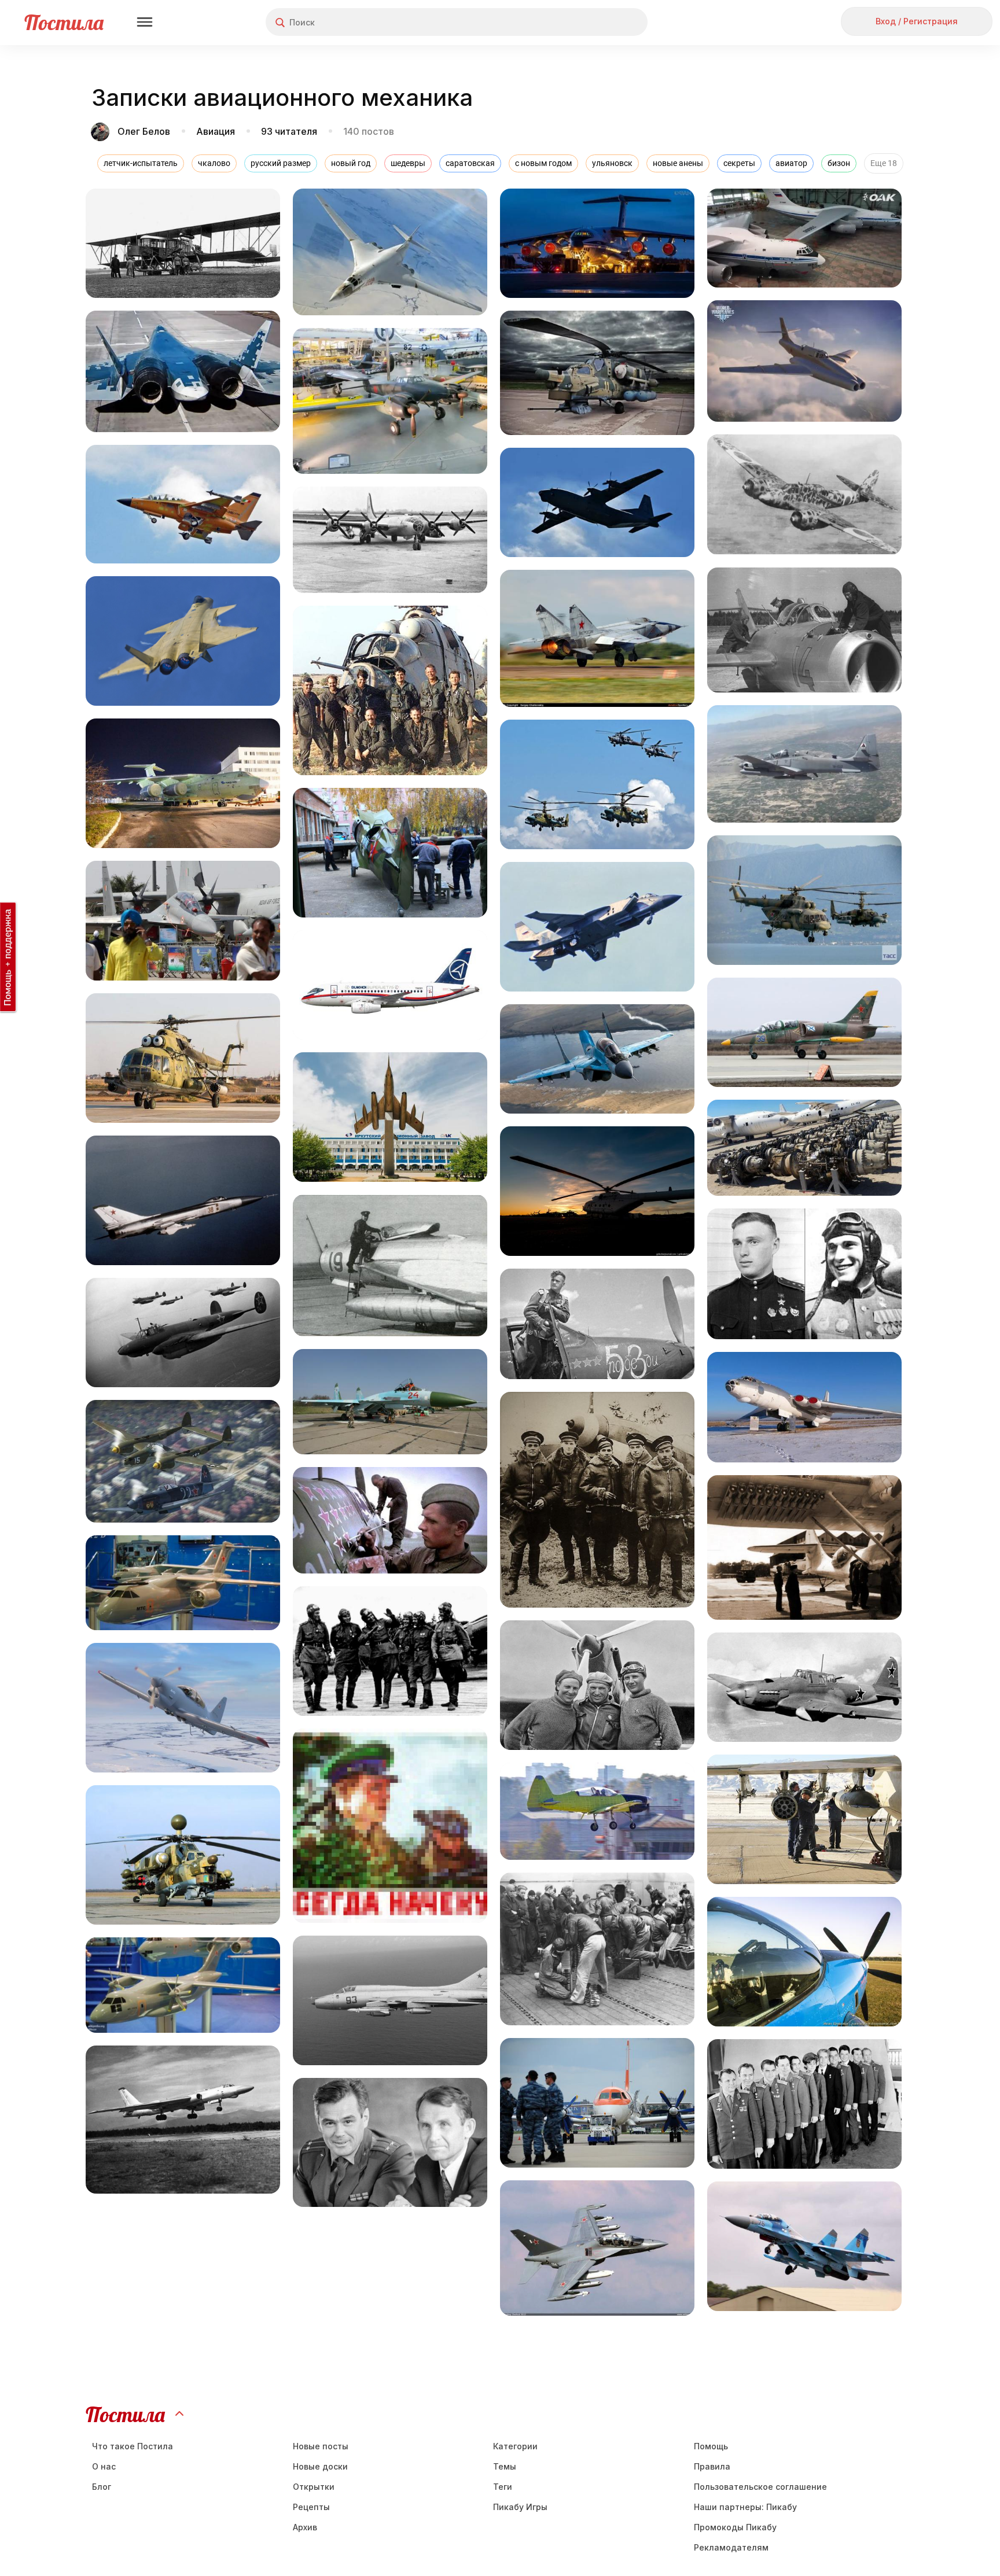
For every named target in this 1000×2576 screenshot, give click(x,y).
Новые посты (321, 2446)
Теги (503, 2487)
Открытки (314, 2487)
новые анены (678, 163)
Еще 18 (884, 163)
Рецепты (311, 2507)
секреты (739, 163)
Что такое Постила (133, 2446)
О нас (104, 2466)
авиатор (791, 163)
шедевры (408, 163)
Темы (505, 2466)
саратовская (470, 163)
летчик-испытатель (141, 163)
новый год (351, 163)
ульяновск (612, 163)
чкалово (214, 163)
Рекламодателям (731, 2547)
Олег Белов (144, 131)
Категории (515, 2446)
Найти (595, 22)
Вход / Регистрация (917, 21)
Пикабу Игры (520, 2507)
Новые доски (320, 2466)
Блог (102, 2487)
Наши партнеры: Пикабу (745, 2507)
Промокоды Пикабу (735, 2527)
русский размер (281, 163)
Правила (712, 2466)
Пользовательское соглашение (760, 2487)
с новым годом (543, 163)
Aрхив (305, 2527)
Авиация (216, 131)
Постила (64, 22)
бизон (839, 163)
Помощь (711, 2446)
